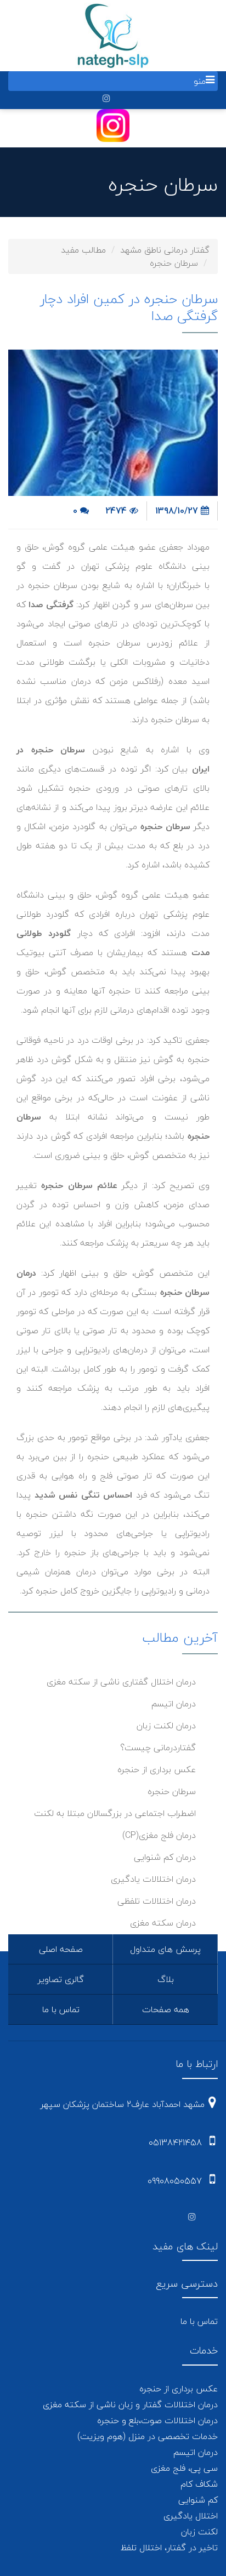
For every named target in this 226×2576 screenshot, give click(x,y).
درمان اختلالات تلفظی (157, 1901)
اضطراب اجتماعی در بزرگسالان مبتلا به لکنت (115, 1813)
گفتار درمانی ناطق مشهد (165, 250)
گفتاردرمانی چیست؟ (158, 1747)
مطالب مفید (83, 250)
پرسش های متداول (165, 1949)
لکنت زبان (199, 2532)
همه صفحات (166, 2009)
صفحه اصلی (61, 1949)
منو (200, 81)
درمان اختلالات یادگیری (153, 1879)
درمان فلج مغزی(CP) (159, 1835)
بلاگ (166, 1979)
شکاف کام (199, 2484)
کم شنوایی (198, 2500)
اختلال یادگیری (191, 2516)
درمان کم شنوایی (165, 1857)
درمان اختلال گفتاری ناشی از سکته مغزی (121, 1682)
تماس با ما (61, 2009)
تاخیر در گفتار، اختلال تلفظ (169, 2548)
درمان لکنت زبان (166, 1726)
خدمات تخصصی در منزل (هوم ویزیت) (148, 2436)
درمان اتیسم (174, 1704)
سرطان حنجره (172, 1791)
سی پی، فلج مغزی (184, 2468)
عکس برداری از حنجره (157, 1769)
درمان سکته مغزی (163, 1923)
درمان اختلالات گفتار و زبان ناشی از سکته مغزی (130, 2404)
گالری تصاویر (61, 1979)
